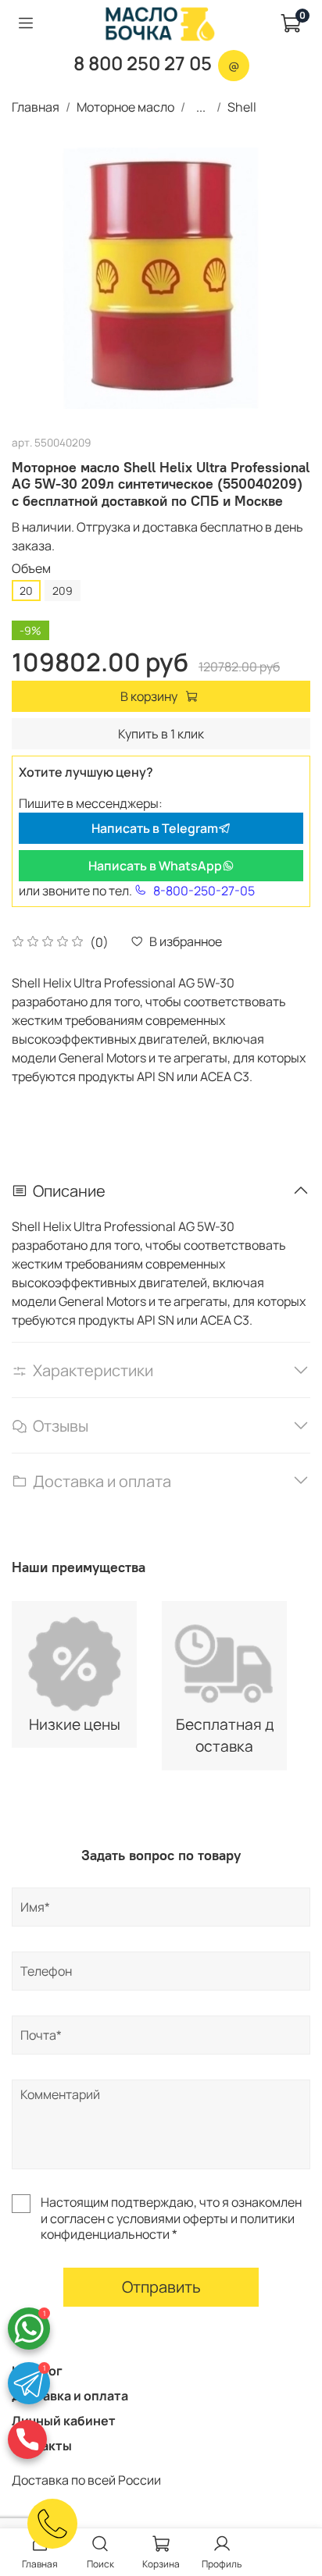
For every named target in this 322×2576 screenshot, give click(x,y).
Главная (36, 107)
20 (26, 591)
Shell (242, 107)
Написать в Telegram (155, 828)
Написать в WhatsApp (155, 866)
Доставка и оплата (70, 2396)
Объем (31, 569)
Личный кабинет (64, 2421)
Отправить (161, 2287)
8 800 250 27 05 (143, 63)
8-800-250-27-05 (204, 891)
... (201, 107)
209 (63, 591)
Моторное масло (125, 107)
